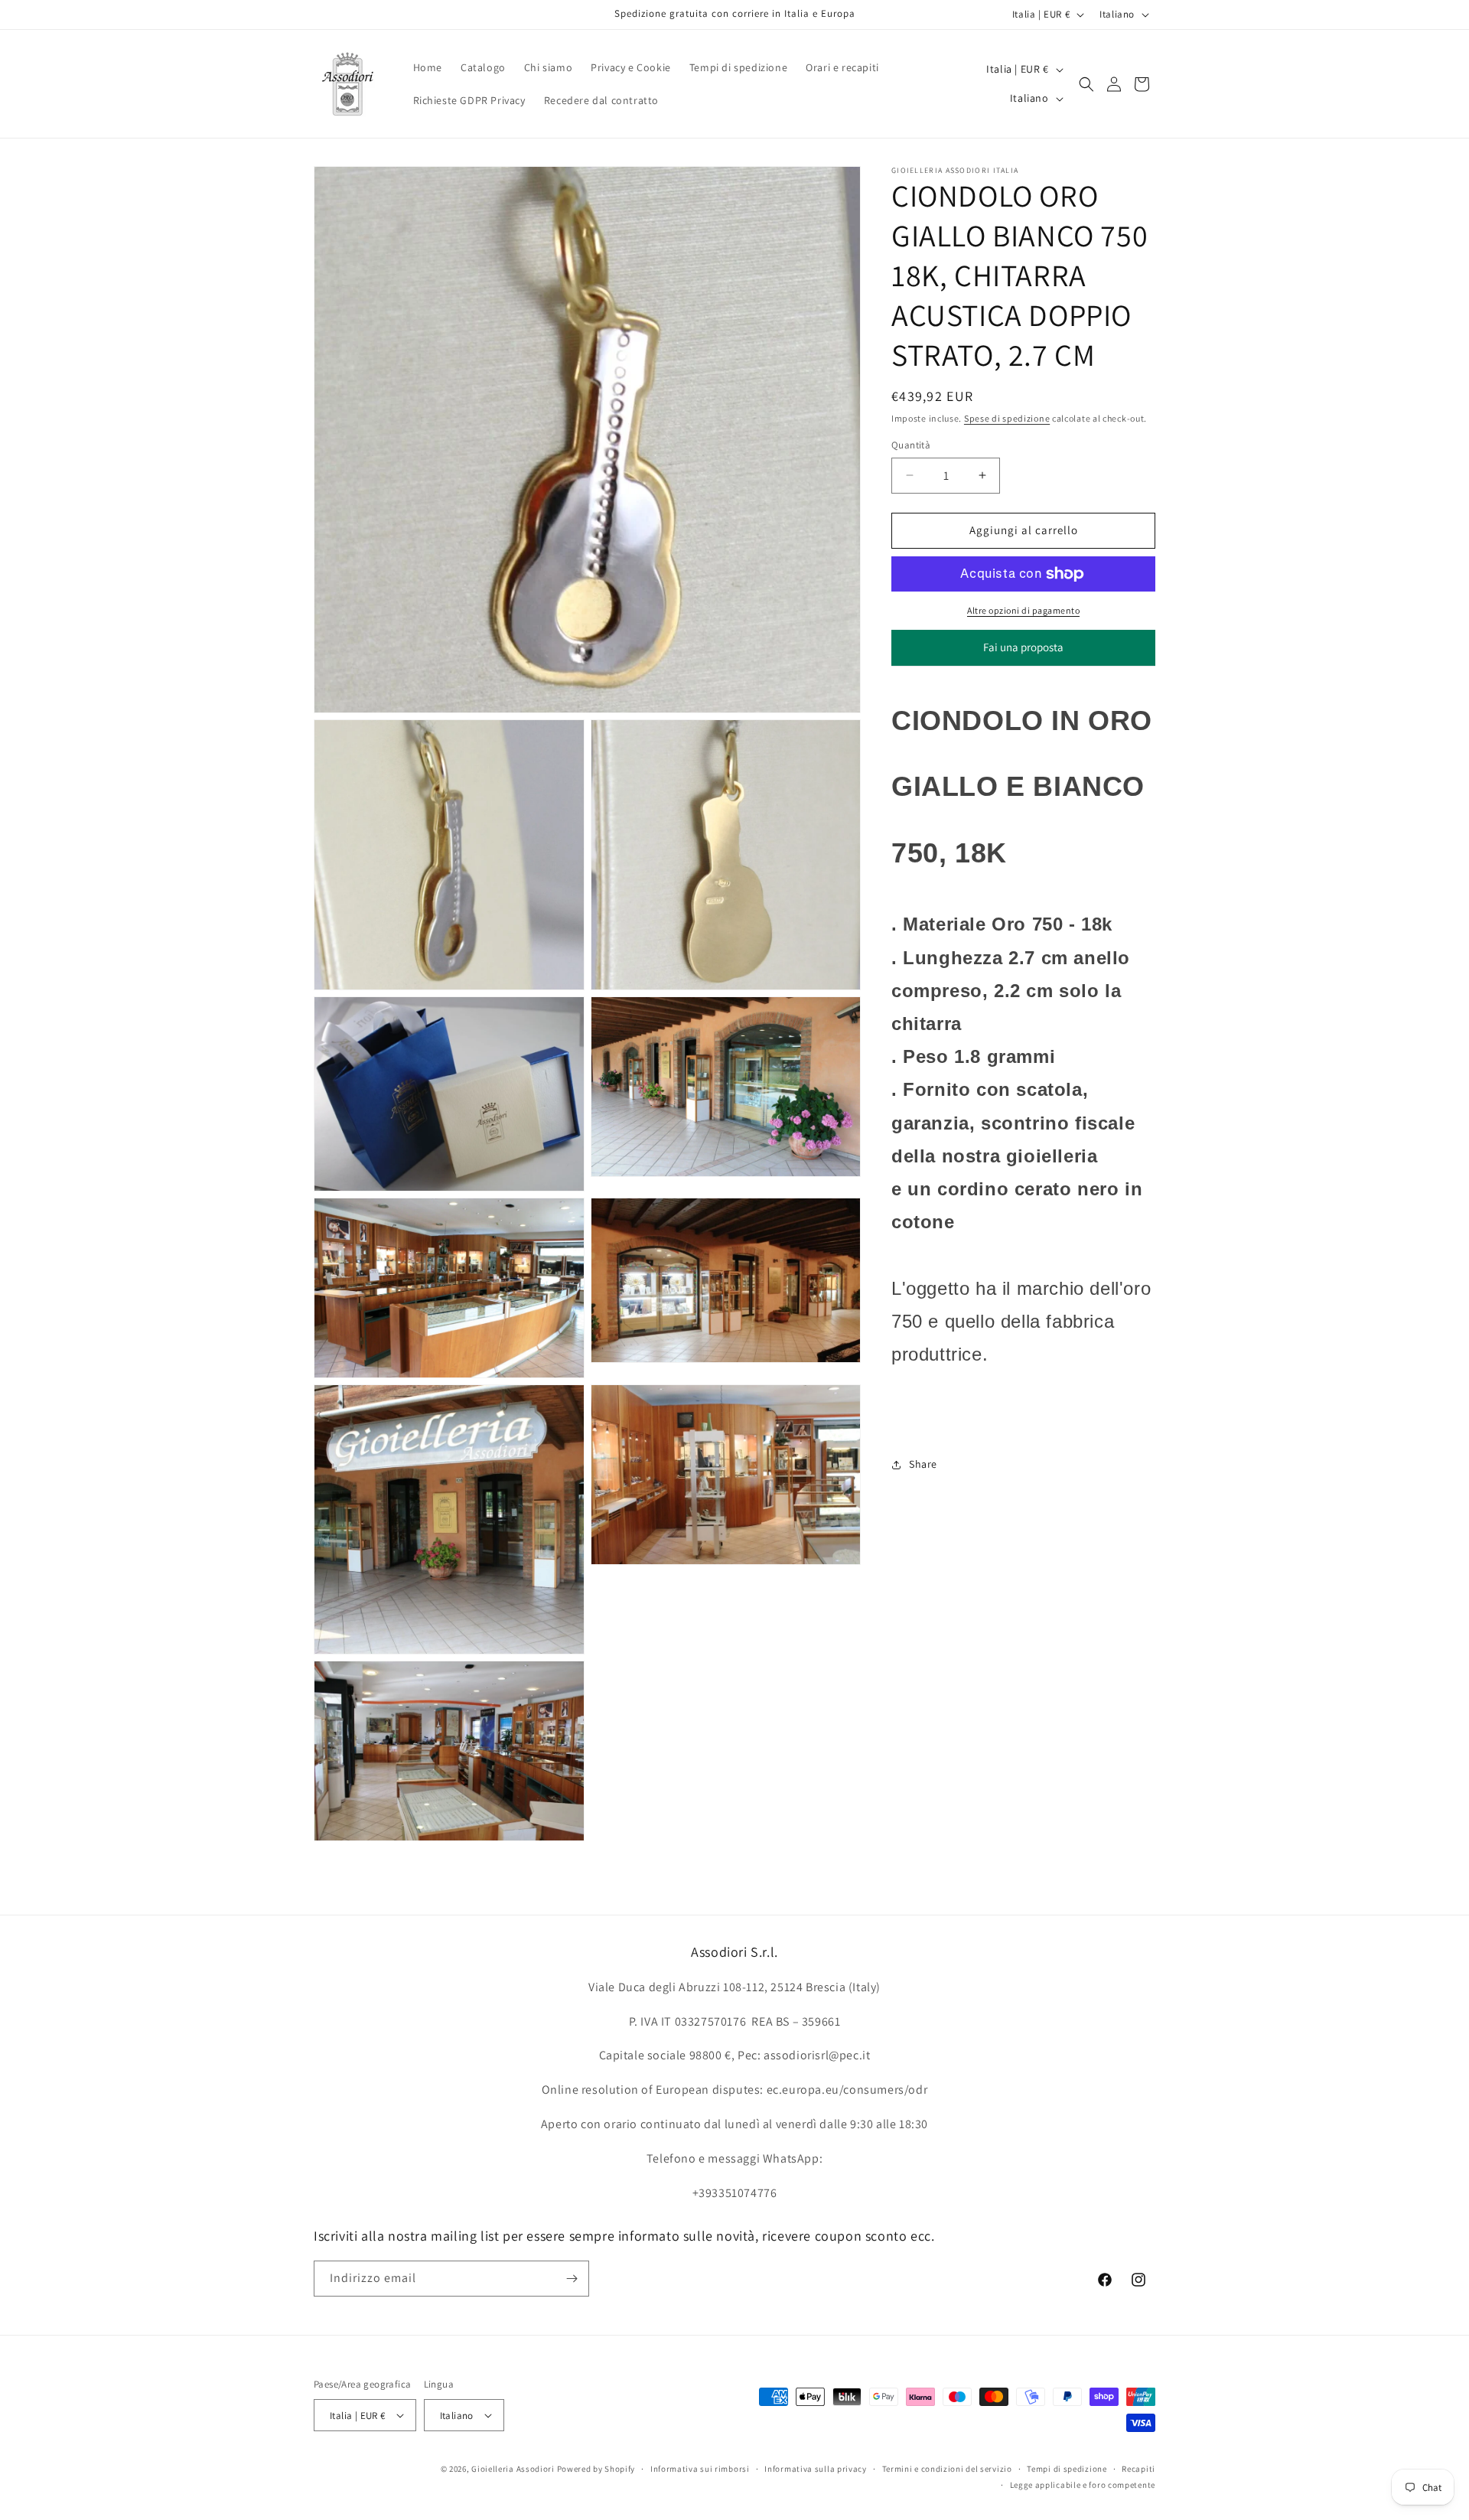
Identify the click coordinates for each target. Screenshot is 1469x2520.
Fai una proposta (1023, 653)
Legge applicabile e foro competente (1083, 2485)
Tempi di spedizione (1067, 2469)
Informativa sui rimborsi (700, 2469)
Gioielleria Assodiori (513, 2469)
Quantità (911, 445)
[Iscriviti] (572, 2279)
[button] (1086, 84)
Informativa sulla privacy (816, 2469)
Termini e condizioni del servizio (947, 2469)
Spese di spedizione (1007, 418)
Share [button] (923, 1464)
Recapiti (1138, 2469)
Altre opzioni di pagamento (1023, 610)
